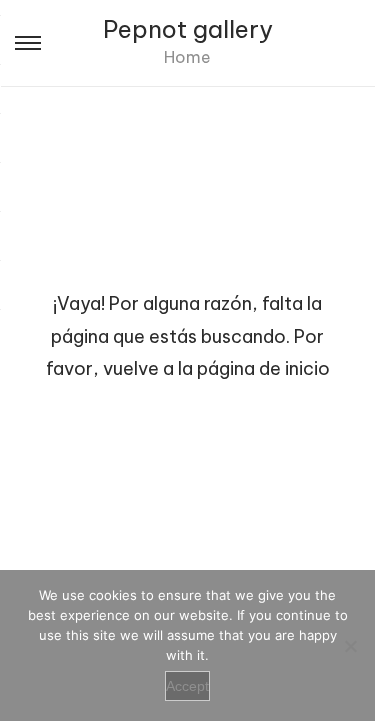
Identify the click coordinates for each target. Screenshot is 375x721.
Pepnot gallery (188, 29)
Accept (187, 686)
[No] (350, 646)
